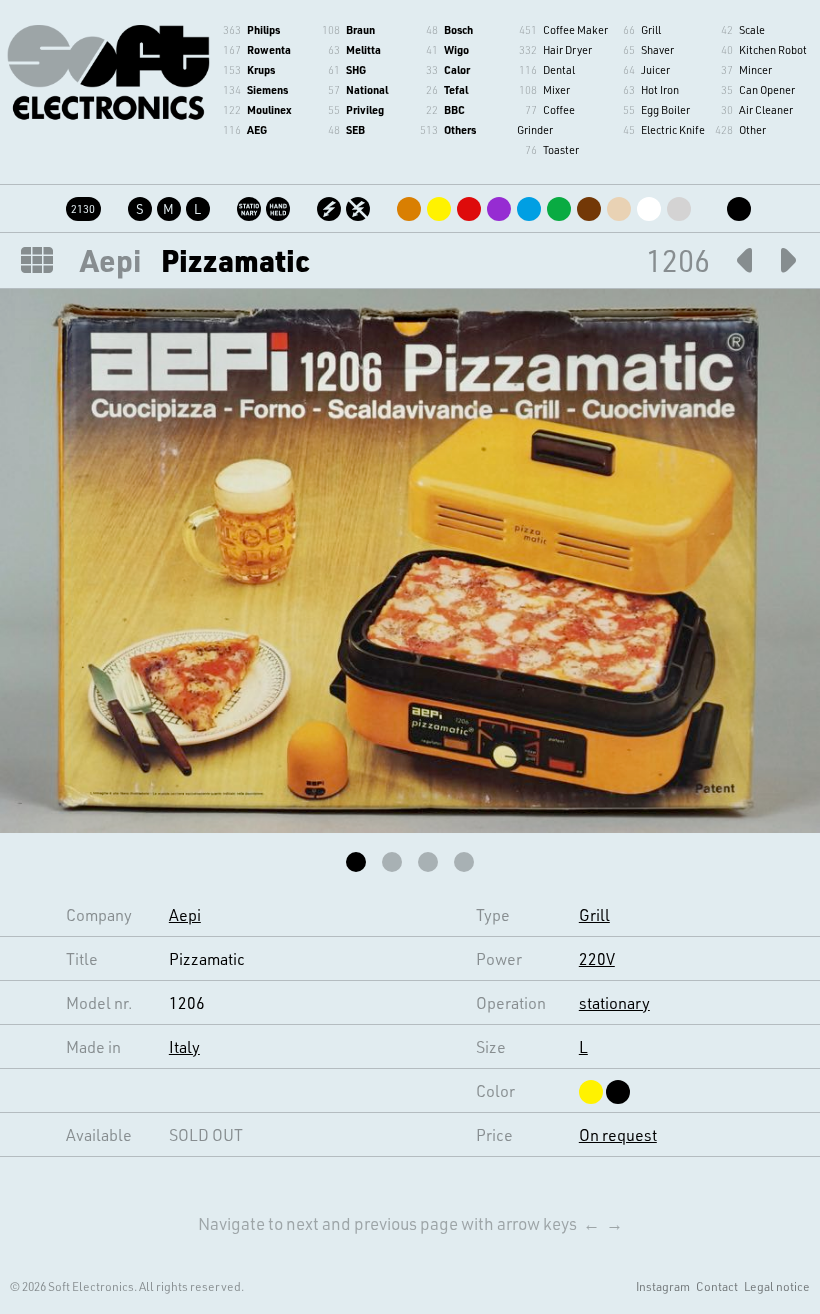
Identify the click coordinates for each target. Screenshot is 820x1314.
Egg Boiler (665, 109)
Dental (559, 69)
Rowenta (269, 49)
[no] (359, 205)
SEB (355, 129)
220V (597, 958)
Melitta (363, 49)
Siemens (267, 89)
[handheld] (279, 205)
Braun (360, 29)
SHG (356, 69)
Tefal (456, 89)
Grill (651, 29)
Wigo (456, 49)
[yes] (330, 205)
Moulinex (269, 109)
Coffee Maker (575, 29)
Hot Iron (660, 89)
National (367, 89)
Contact (717, 1286)
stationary (614, 1002)
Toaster (561, 149)
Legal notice (777, 1286)
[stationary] (250, 205)
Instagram (663, 1286)
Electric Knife (673, 129)
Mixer (556, 89)
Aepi (110, 260)
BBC (454, 109)
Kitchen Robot (773, 49)
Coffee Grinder (546, 119)
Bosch (458, 29)
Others (460, 129)
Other (752, 129)
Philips (263, 29)
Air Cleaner (766, 109)
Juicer (655, 69)
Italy (184, 1046)
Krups (261, 69)
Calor (457, 69)
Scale (752, 29)
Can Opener (767, 89)
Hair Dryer (567, 49)
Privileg (365, 109)
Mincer (755, 69)
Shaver (657, 49)
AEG (257, 129)
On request (618, 1134)
